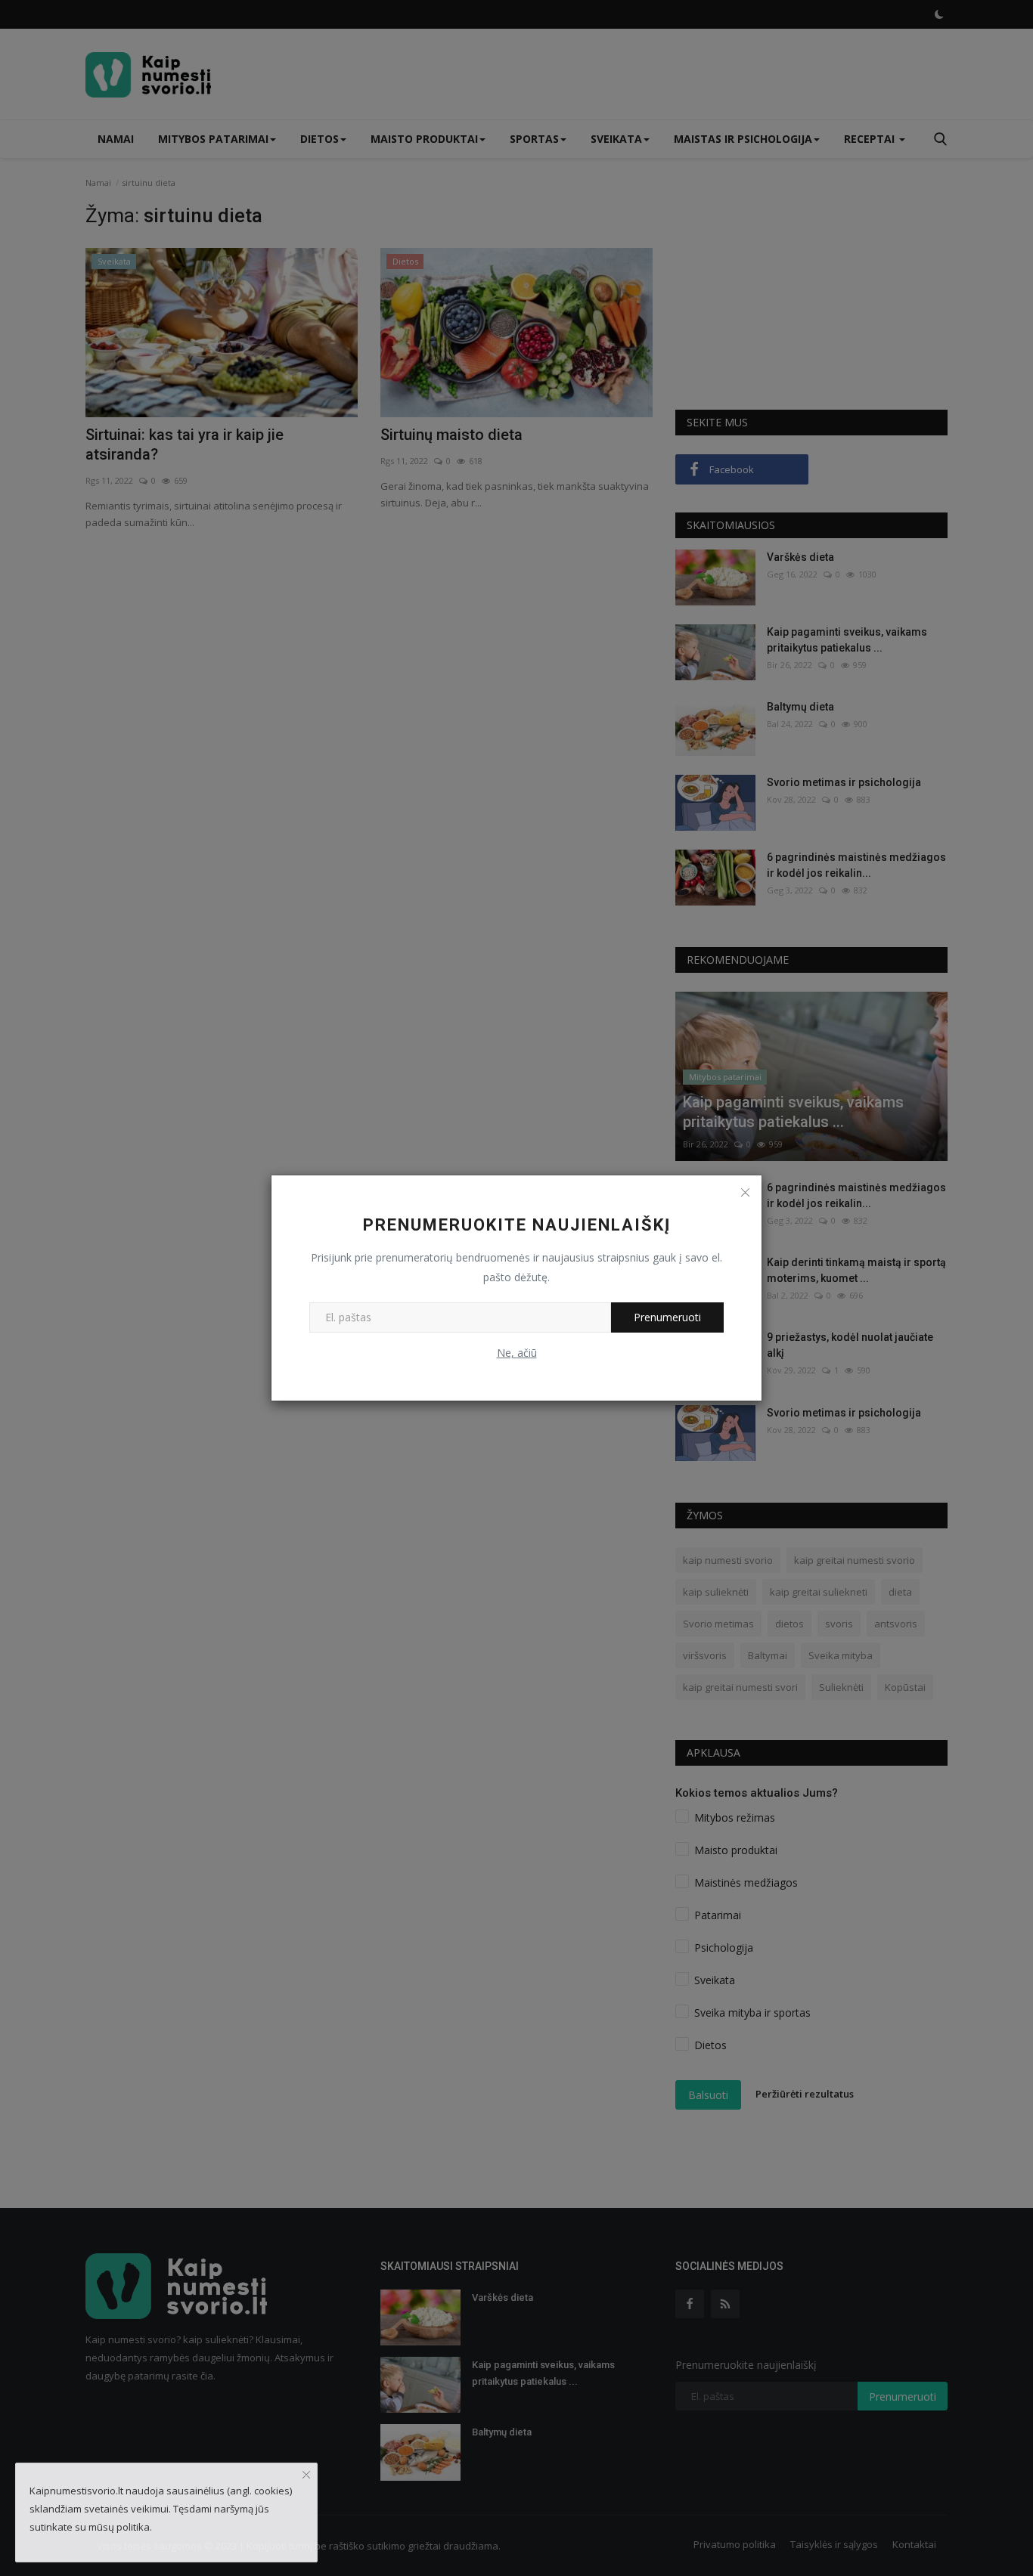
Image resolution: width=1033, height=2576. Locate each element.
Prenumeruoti (667, 1317)
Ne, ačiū (517, 1353)
